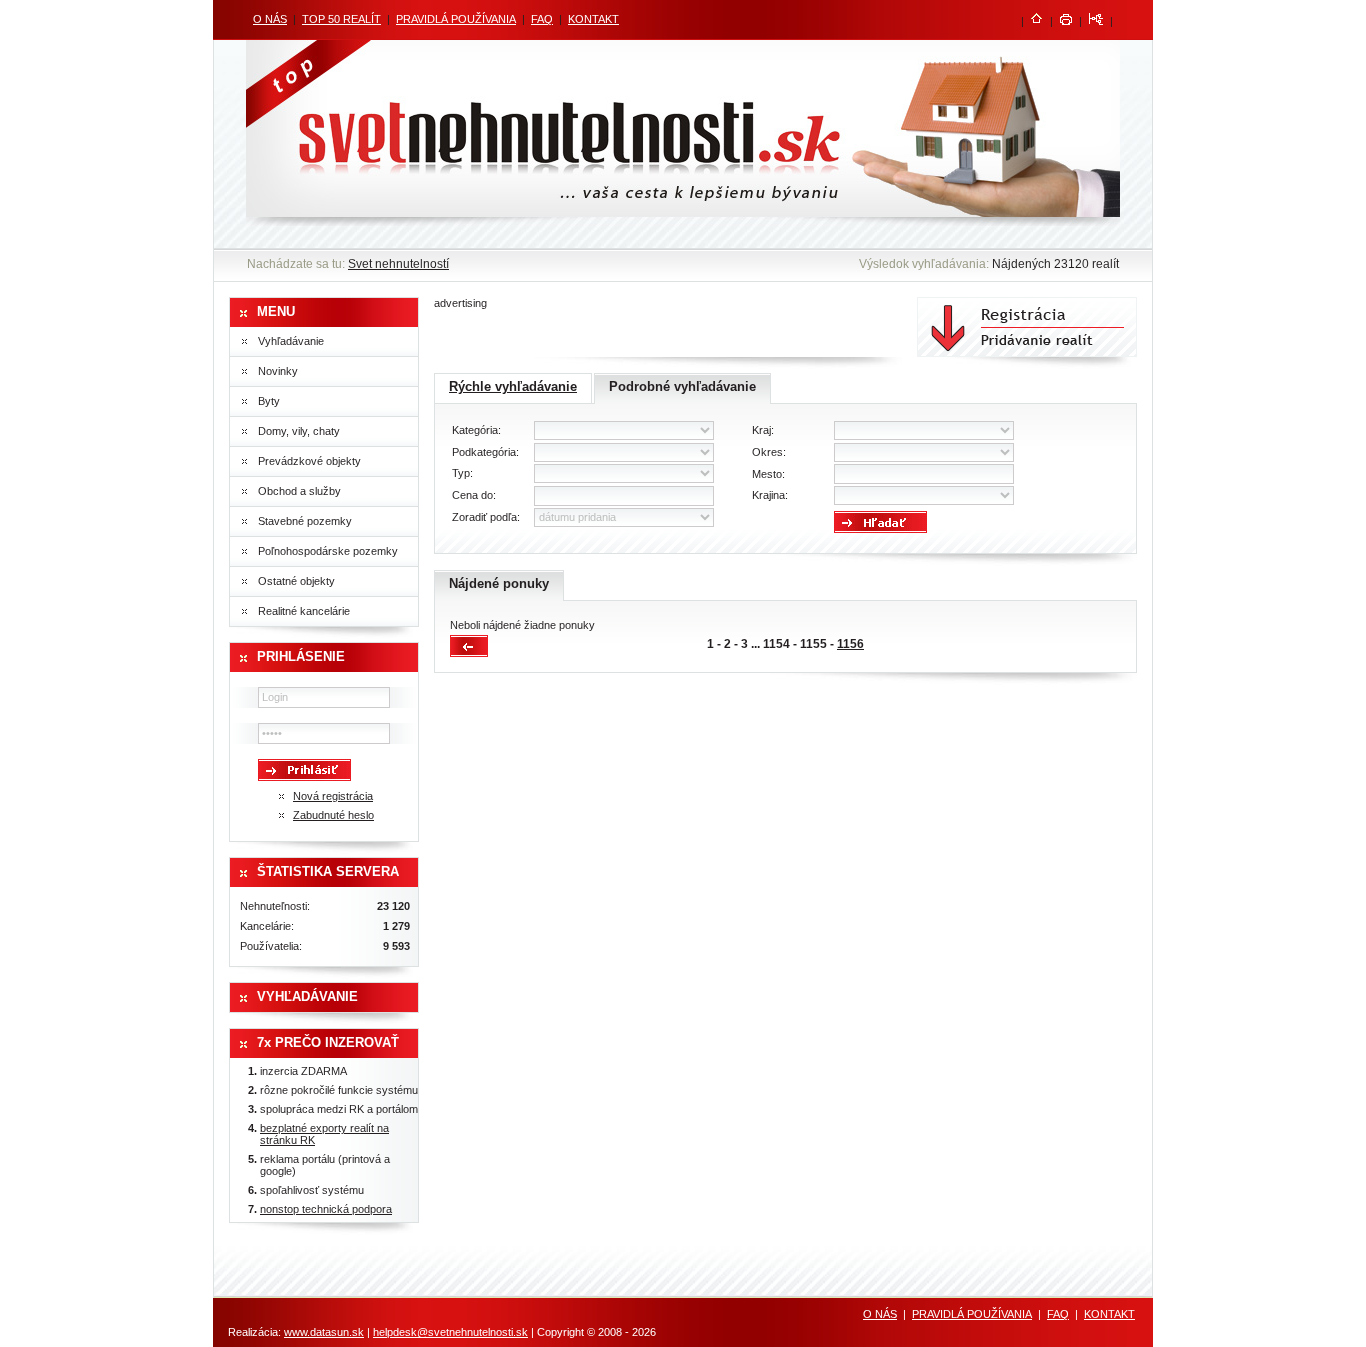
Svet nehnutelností (398, 264)
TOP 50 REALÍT (341, 19)
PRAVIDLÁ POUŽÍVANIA (456, 19)
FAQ (542, 19)
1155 (813, 644)
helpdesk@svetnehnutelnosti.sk (450, 1332)
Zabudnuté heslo (333, 815)
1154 (776, 644)
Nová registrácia (333, 796)
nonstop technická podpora (326, 1209)
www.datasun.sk (324, 1332)
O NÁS (270, 19)
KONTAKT (593, 19)
